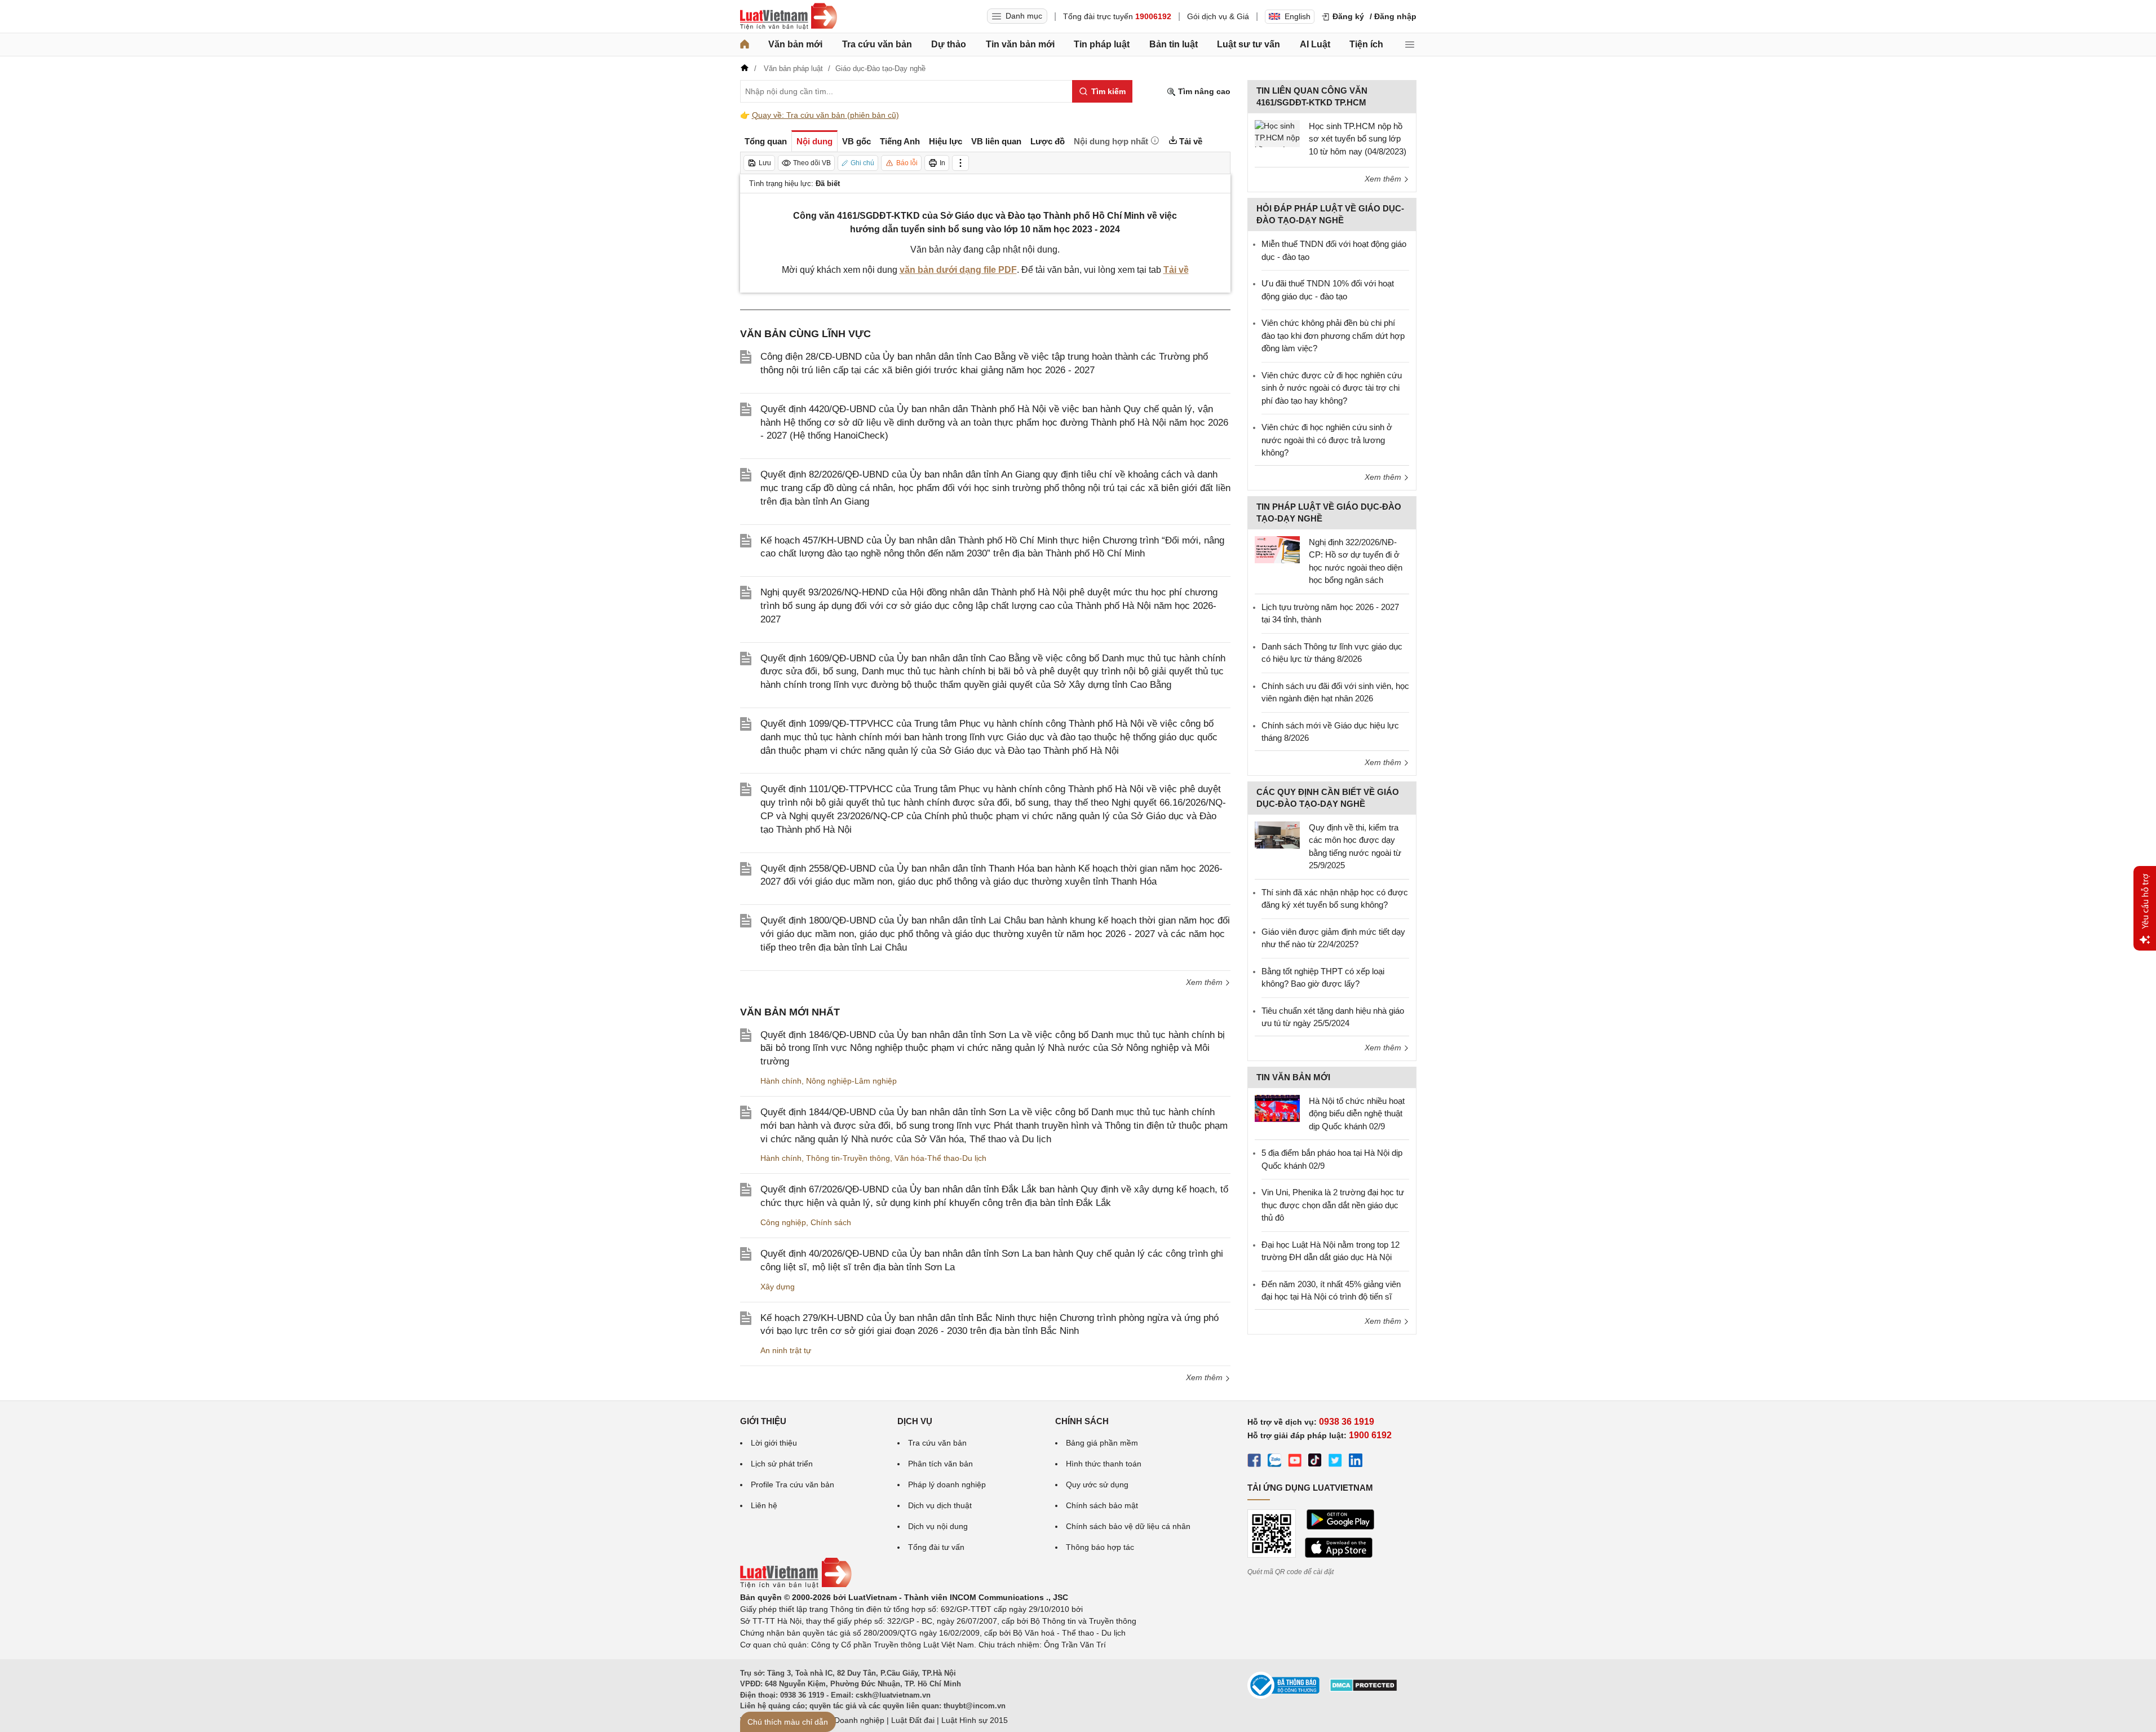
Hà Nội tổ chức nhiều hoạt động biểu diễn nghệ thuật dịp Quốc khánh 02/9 (1357, 1114)
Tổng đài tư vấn (936, 1547)
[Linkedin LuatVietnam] (1356, 1462)
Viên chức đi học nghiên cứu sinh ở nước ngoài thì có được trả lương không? (1327, 440)
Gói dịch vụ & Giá (1218, 16)
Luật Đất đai (913, 1720)
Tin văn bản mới (1020, 44)
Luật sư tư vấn (1249, 44)
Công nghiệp (783, 1222)
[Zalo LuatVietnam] (1274, 1462)
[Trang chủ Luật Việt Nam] (789, 16)
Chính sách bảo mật (1102, 1505)
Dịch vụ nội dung (938, 1526)
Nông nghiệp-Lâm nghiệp (851, 1081)
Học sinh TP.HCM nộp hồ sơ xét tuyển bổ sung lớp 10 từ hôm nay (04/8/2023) (1358, 139)
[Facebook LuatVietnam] (1254, 1462)
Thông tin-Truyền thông (848, 1158)
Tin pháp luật (1102, 44)
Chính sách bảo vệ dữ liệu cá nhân (1128, 1526)
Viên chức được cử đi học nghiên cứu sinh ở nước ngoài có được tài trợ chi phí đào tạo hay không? (1332, 388)
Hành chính (781, 1081)
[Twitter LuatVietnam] (1335, 1462)
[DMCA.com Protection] (1363, 1689)
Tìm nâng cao (1203, 91)
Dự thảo (949, 44)
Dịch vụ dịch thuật (940, 1505)
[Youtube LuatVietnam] (1295, 1462)
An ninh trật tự (786, 1350)
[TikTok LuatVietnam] (1315, 1462)
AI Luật (1315, 44)
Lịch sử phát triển (782, 1464)
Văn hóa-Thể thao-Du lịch (940, 1158)
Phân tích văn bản (940, 1464)
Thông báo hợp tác (1100, 1547)
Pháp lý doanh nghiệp (947, 1484)
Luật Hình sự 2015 (975, 1720)
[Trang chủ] (745, 45)
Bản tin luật (1174, 44)
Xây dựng (778, 1287)
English (1298, 16)
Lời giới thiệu (774, 1443)
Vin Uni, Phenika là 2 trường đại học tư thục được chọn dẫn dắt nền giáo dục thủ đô (1333, 1205)
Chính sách (831, 1222)
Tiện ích (1366, 44)
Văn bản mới (795, 44)
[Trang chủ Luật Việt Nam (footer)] (796, 1585)
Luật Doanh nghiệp (850, 1720)
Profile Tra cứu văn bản (793, 1484)
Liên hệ (764, 1505)
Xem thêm (1205, 982)
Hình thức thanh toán (1104, 1464)
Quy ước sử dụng (1097, 1484)
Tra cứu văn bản (877, 44)
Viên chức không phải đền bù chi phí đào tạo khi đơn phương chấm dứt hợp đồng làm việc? (1333, 335)
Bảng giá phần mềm (1102, 1443)
